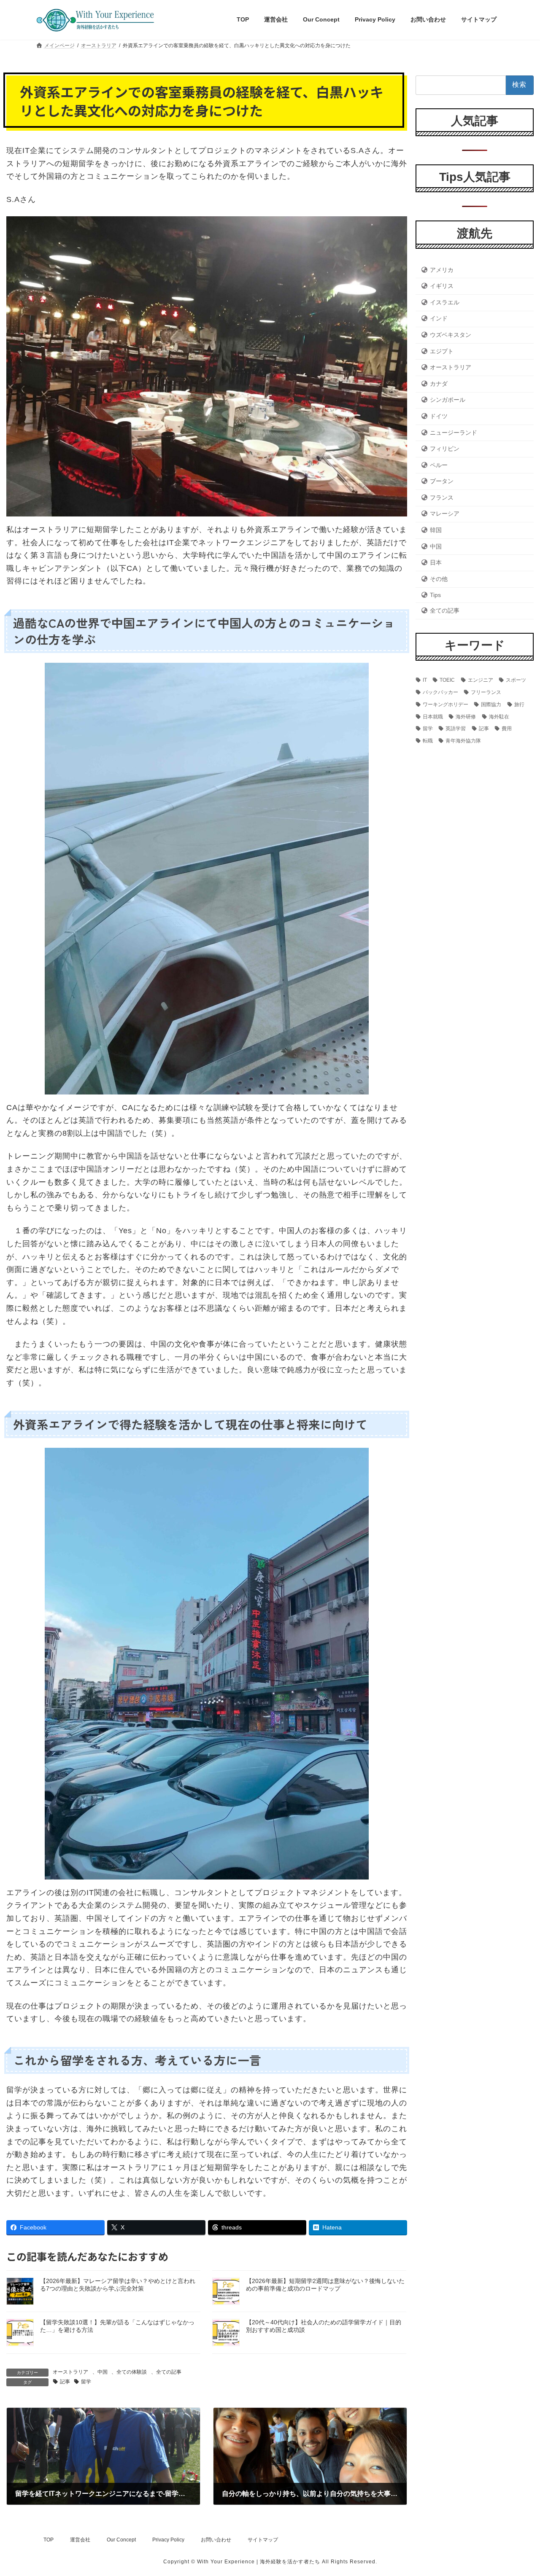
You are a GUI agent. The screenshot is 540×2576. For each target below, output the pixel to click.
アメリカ (442, 269)
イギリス (442, 286)
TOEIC (447, 680)
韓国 (436, 530)
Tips (435, 595)
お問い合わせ (216, 2540)
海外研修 (466, 716)
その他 (439, 578)
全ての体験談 (132, 2372)
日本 (436, 562)
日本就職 (433, 716)
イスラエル (445, 302)
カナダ (439, 383)
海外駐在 (499, 716)
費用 (507, 729)
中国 (103, 2372)
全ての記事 (169, 2372)
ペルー (439, 465)
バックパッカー (440, 692)
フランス (442, 497)
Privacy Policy (168, 2540)
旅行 (519, 704)
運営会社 (80, 2540)
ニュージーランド (454, 432)
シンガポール (448, 400)
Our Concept (121, 2540)
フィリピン (445, 449)
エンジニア (481, 680)
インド (439, 318)
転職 (428, 741)
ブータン (442, 481)
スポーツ (516, 680)
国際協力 (491, 704)
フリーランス (486, 692)
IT (425, 680)
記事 (65, 2382)
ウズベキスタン (451, 335)
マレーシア (445, 514)
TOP (49, 2540)
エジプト (442, 351)
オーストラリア (70, 2372)
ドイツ (439, 416)
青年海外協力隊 (463, 741)
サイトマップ (263, 2540)
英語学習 (456, 729)
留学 (86, 2382)
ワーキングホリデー (445, 704)
